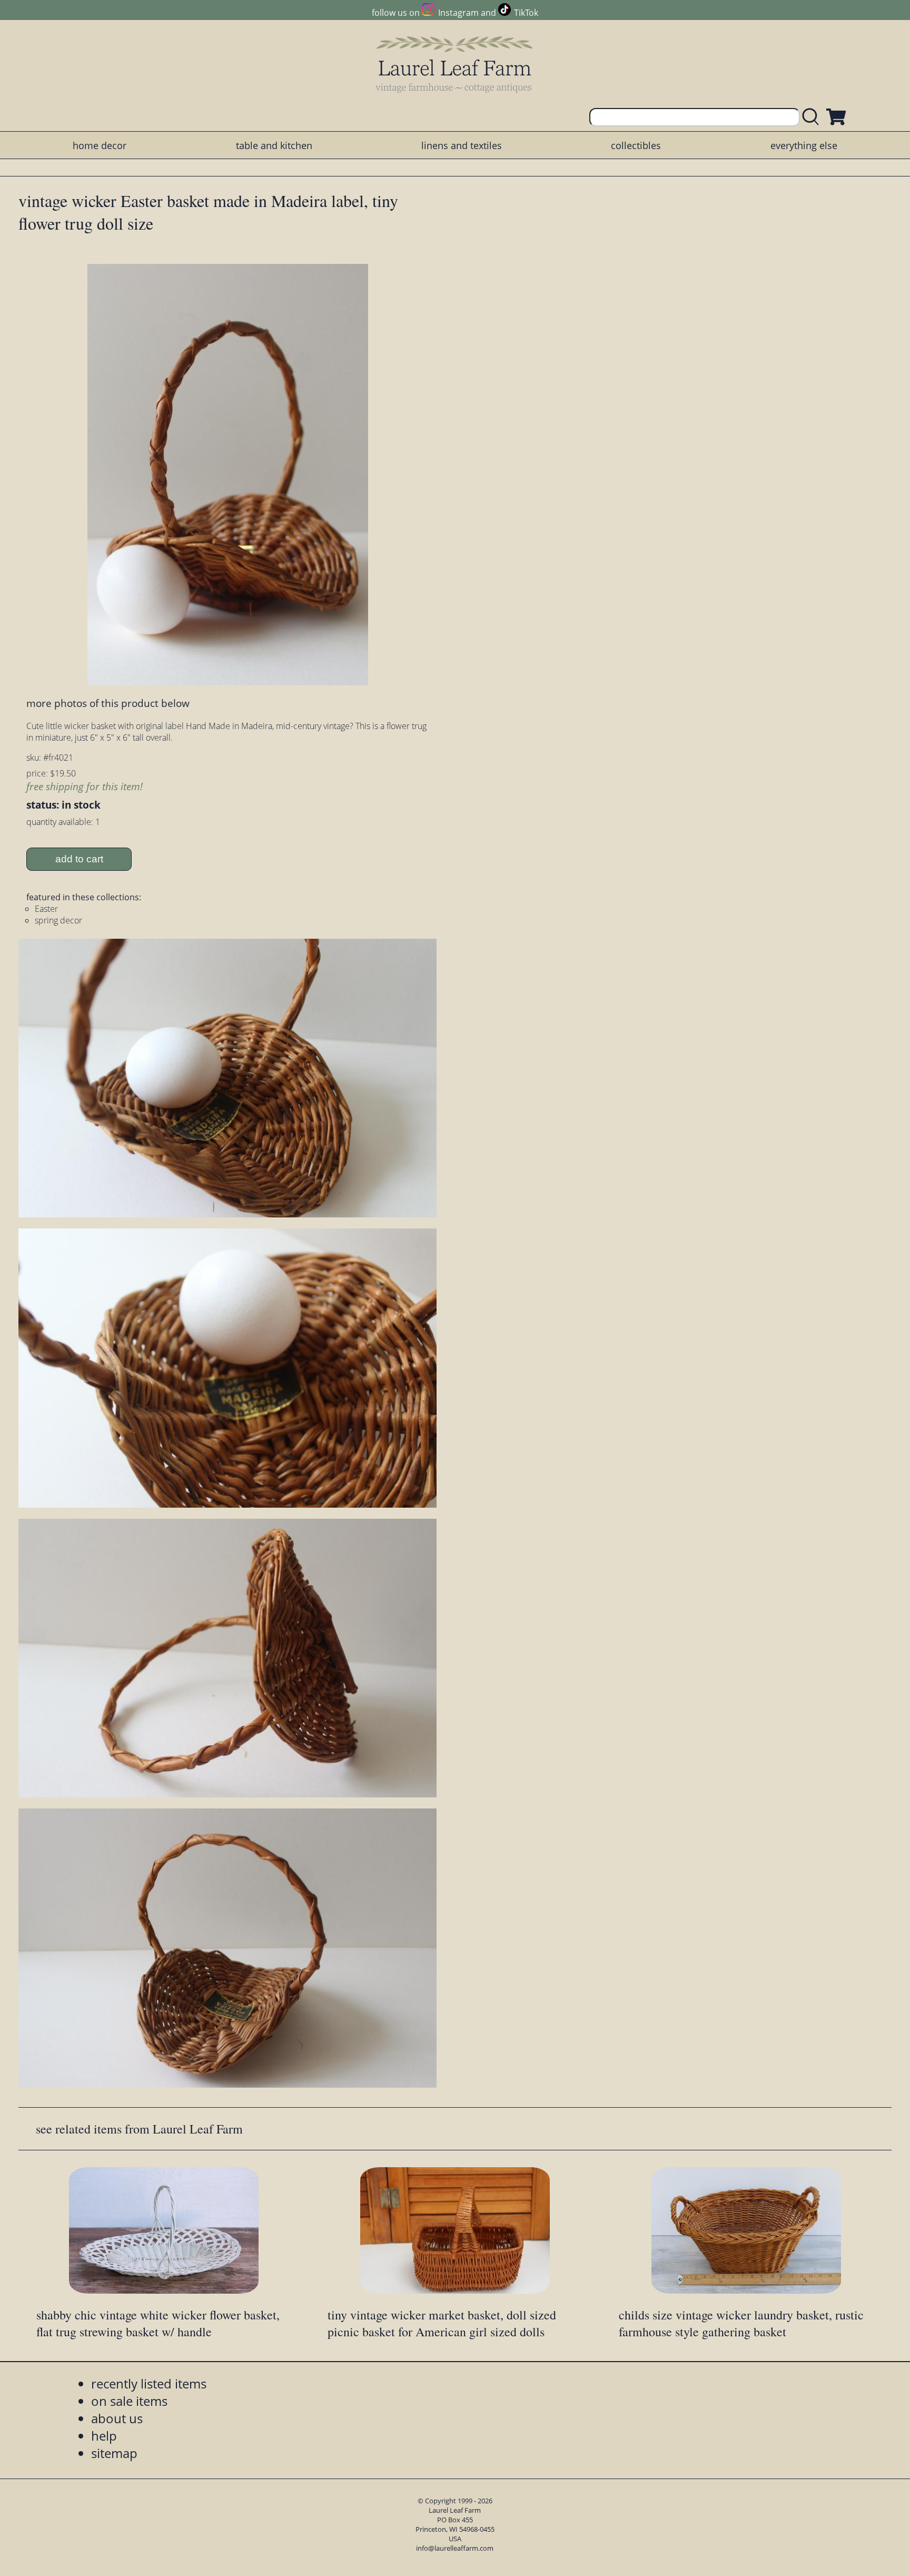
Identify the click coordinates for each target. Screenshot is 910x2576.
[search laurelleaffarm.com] (813, 117)
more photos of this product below (108, 703)
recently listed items (149, 2383)
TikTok (526, 13)
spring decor (58, 920)
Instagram (458, 13)
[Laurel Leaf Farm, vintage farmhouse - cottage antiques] (455, 64)
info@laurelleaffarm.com (455, 2548)
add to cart (79, 859)
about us (117, 2418)
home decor (100, 145)
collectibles (636, 145)
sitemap (114, 2453)
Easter (46, 909)
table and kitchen (274, 145)
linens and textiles (462, 145)
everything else (804, 145)
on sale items (129, 2401)
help (104, 2436)
